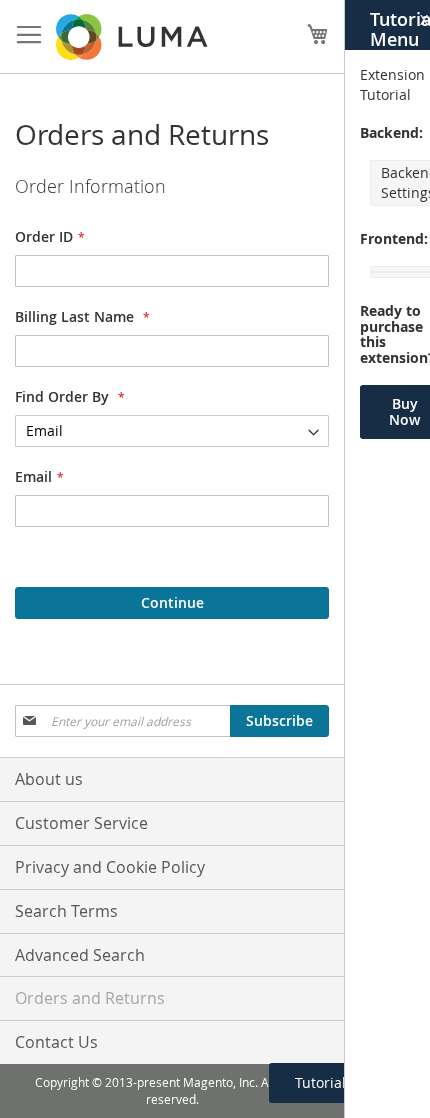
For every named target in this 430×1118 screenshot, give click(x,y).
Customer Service (81, 823)
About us (49, 779)
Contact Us (56, 1042)
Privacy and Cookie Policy (110, 867)
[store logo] (133, 37)
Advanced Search (80, 955)
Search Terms (66, 911)
